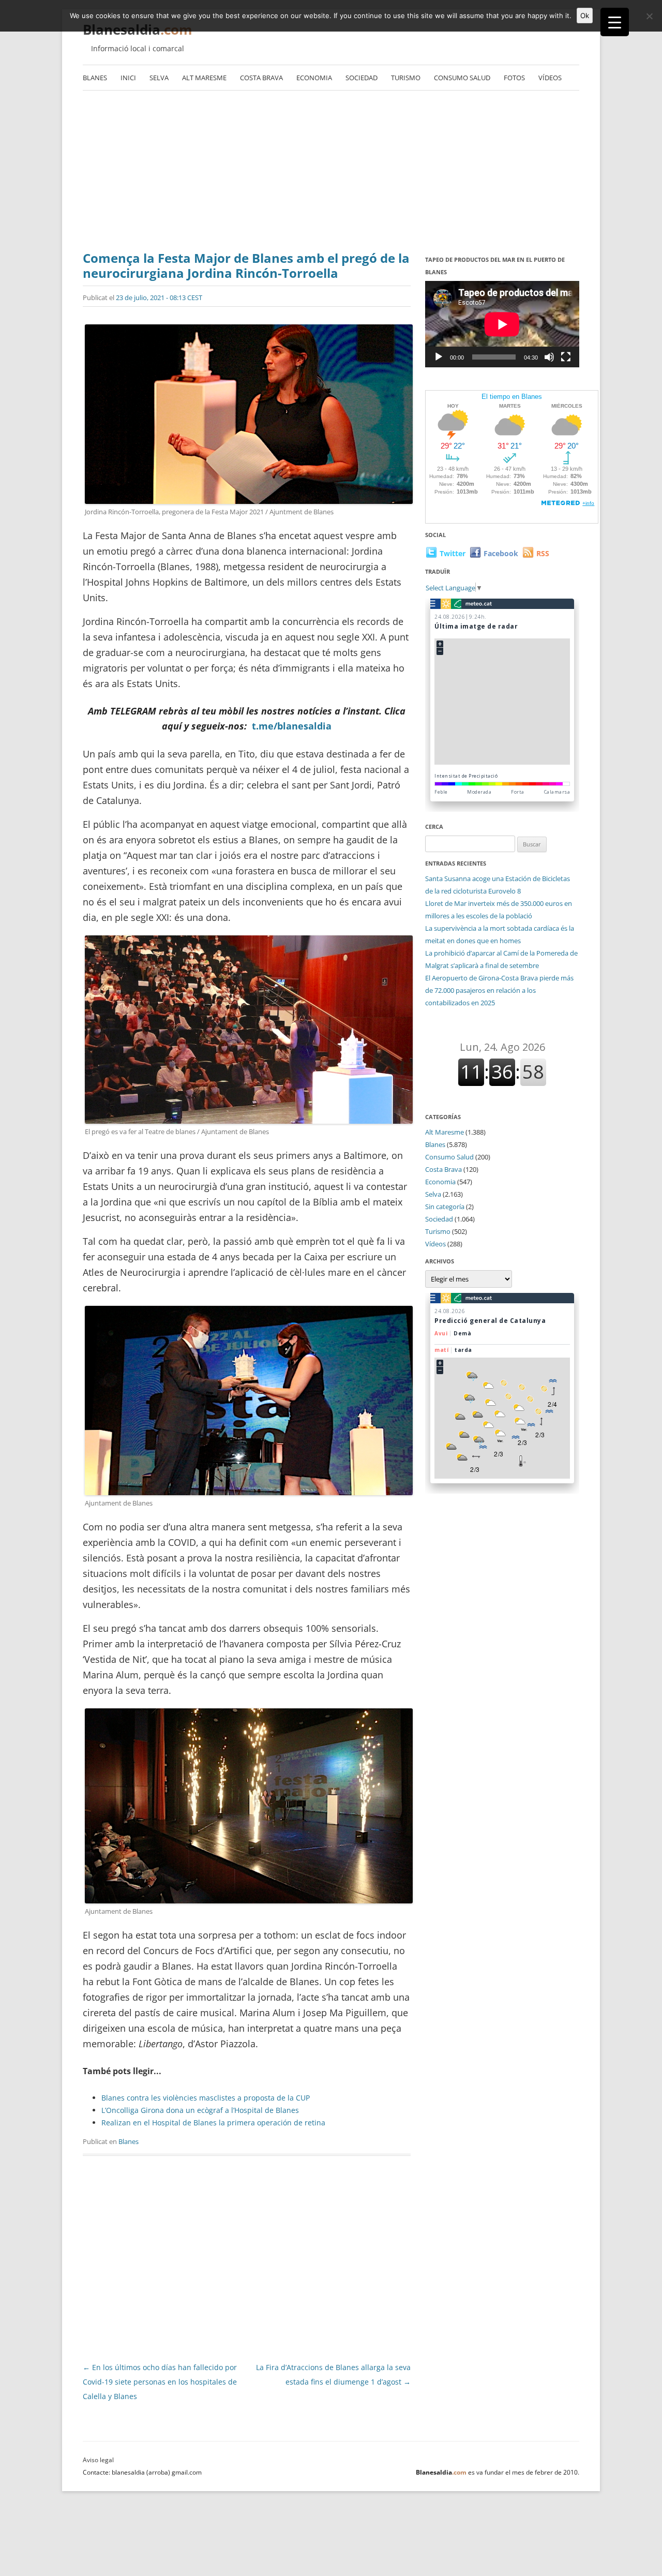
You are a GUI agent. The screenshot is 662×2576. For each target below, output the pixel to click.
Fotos (514, 78)
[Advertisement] (331, 173)
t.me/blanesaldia (292, 726)
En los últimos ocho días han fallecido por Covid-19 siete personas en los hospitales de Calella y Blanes (160, 2382)
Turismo (406, 78)
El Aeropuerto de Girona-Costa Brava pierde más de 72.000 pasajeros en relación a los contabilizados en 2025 (499, 990)
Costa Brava (261, 78)
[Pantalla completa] (566, 357)
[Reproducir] (439, 357)
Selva (159, 78)
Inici (128, 78)
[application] (502, 324)
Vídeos (550, 78)
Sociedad (362, 78)
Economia (314, 78)
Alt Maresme (204, 78)
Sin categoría (445, 1207)
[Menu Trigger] (615, 22)
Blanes (95, 78)
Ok (585, 16)
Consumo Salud (462, 78)
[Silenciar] (549, 357)
